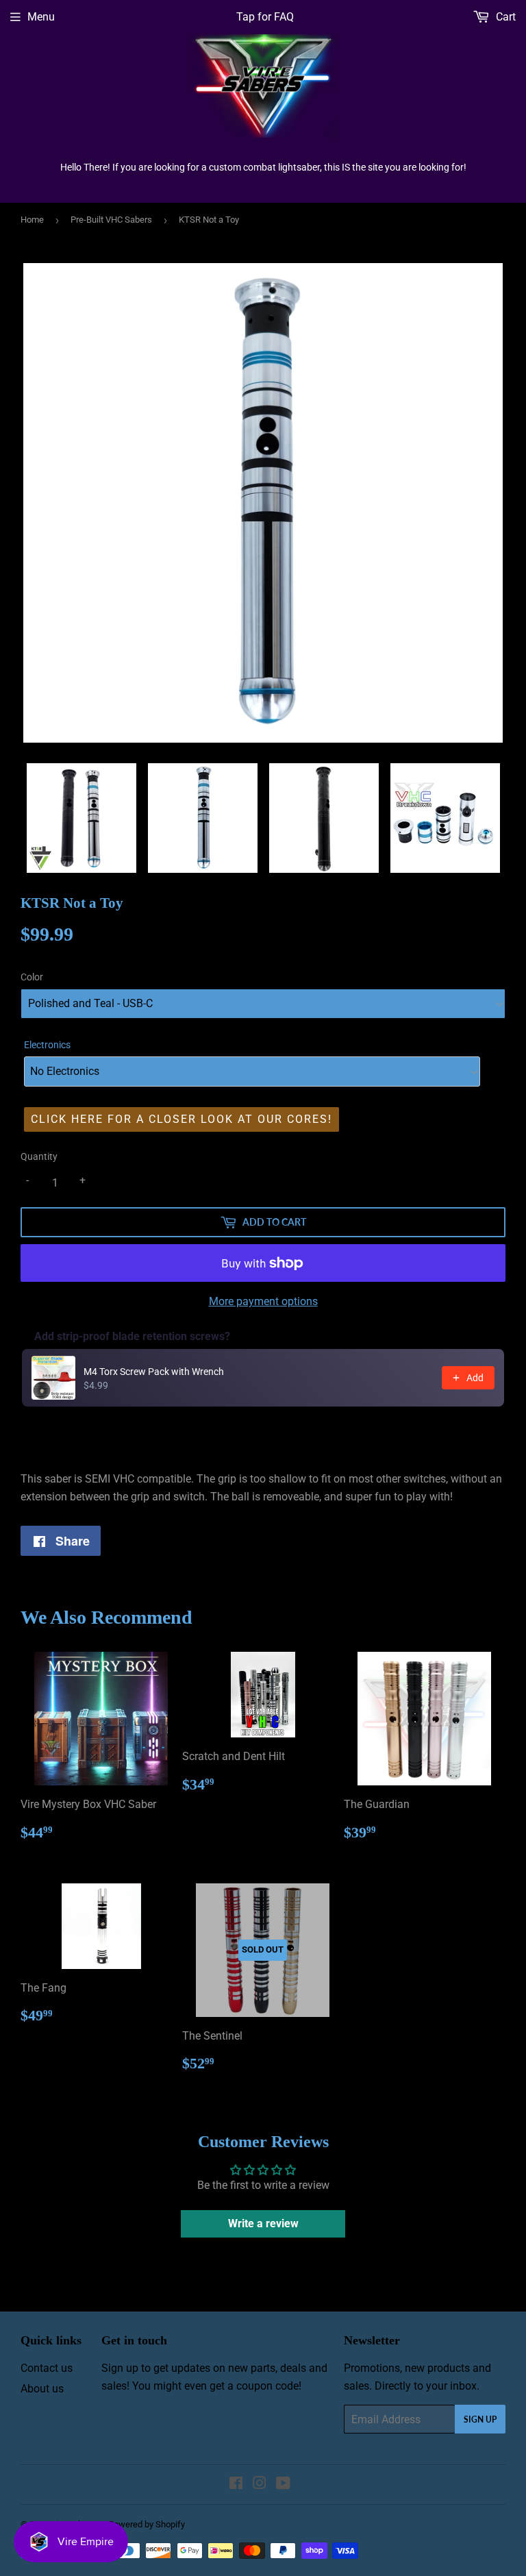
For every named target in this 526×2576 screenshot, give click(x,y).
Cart (504, 17)
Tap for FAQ (265, 17)
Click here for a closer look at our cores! (181, 1119)
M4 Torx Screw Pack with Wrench (154, 1372)
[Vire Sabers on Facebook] (236, 2485)
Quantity (39, 1156)
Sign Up (480, 2419)
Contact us (47, 2368)
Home (32, 220)
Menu (41, 17)
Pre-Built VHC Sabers (111, 220)
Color (32, 977)
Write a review (263, 2224)
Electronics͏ (47, 1045)
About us (42, 2389)
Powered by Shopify (147, 2524)
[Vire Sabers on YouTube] (283, 2485)
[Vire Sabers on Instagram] (260, 2485)
